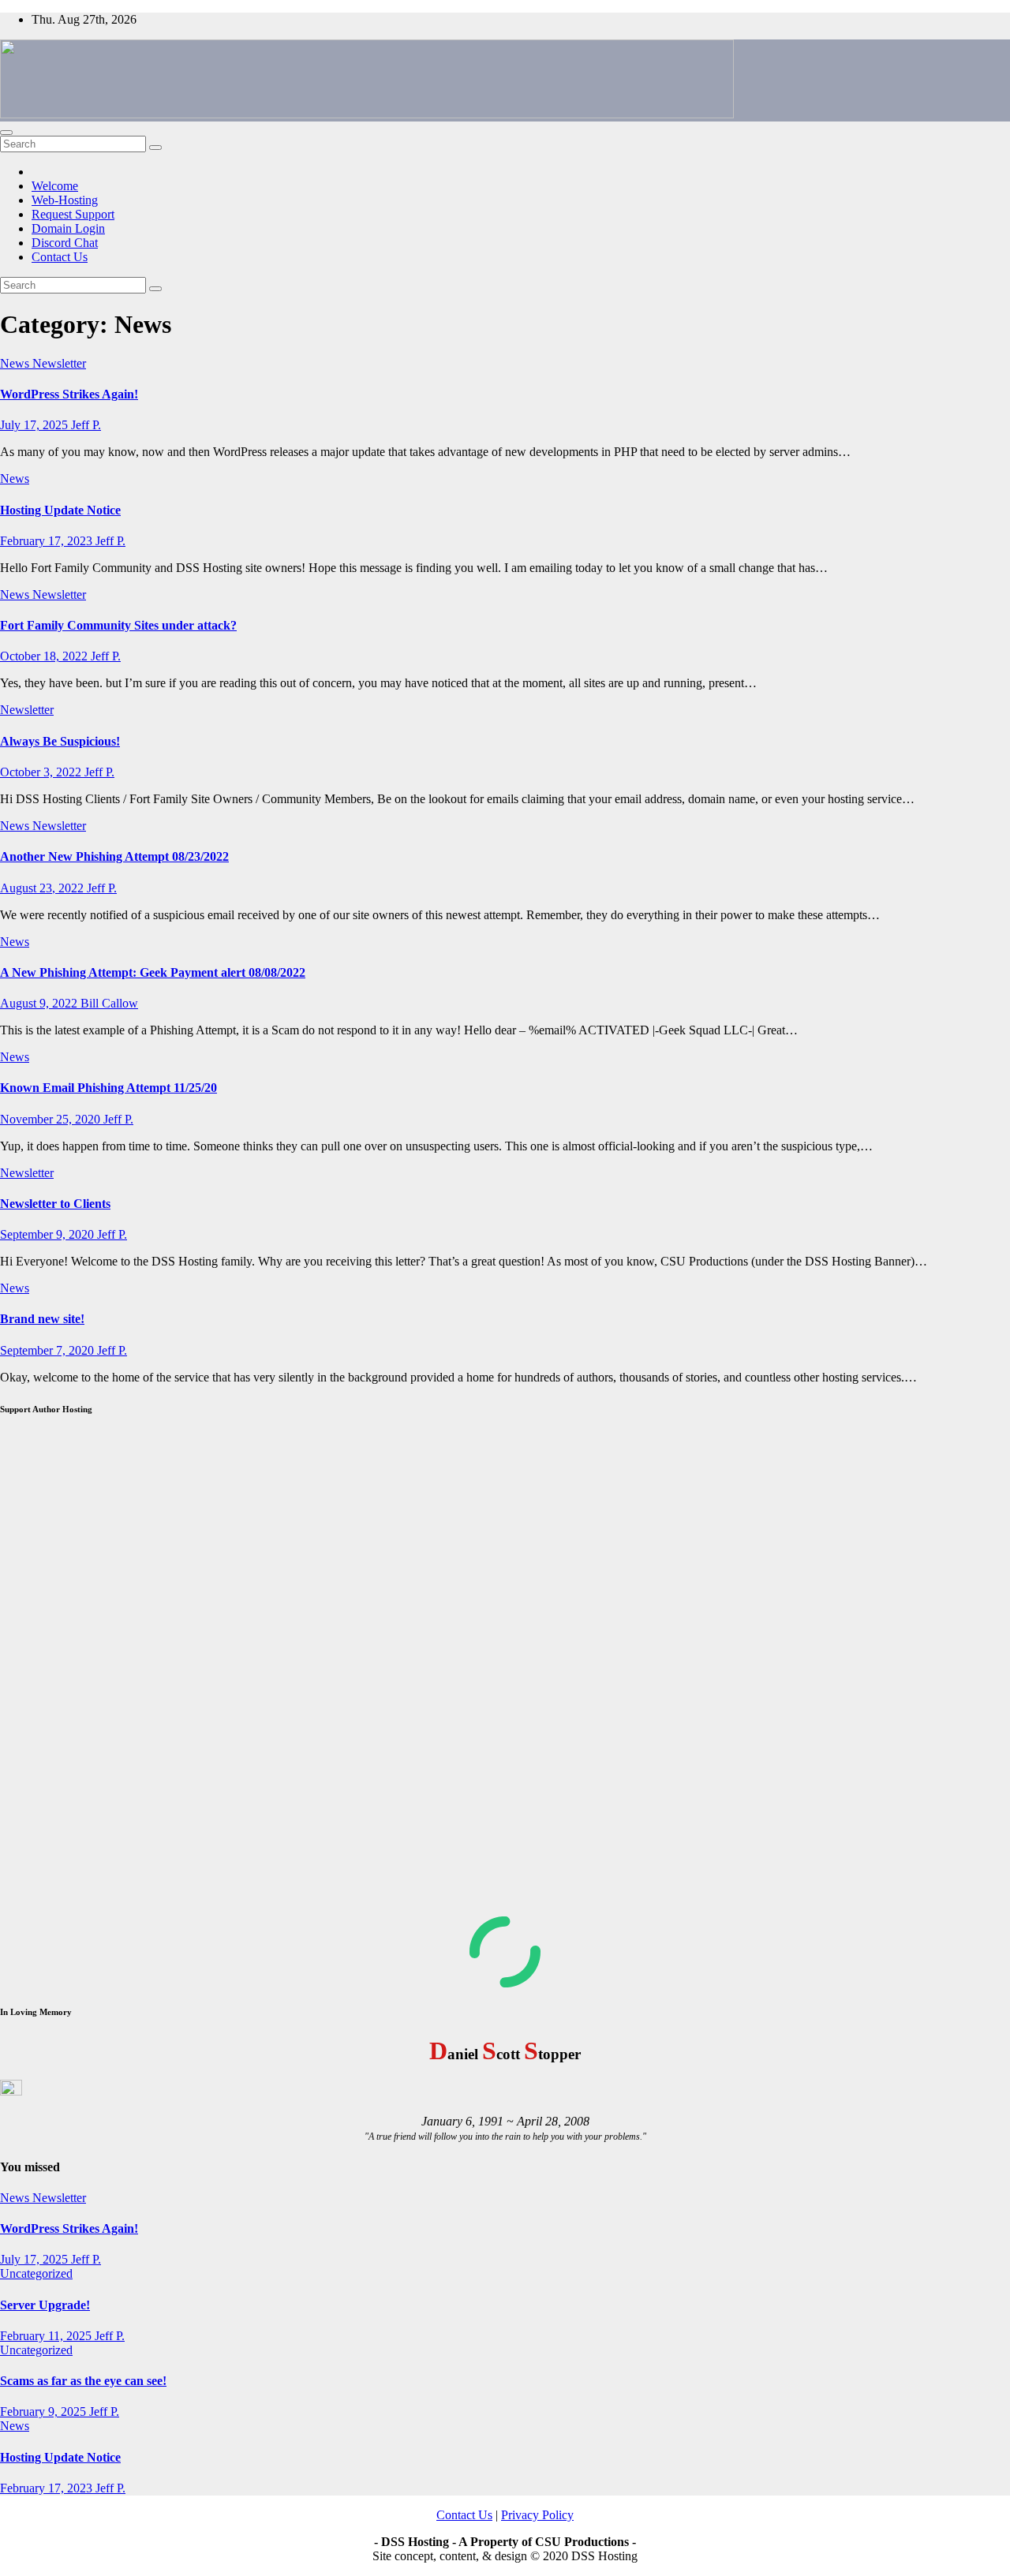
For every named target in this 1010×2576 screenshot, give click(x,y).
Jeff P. (86, 425)
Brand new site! (42, 1319)
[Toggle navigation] (6, 133)
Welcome (55, 186)
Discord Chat (65, 243)
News (16, 363)
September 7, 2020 (49, 1350)
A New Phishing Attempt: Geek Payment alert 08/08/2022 (153, 972)
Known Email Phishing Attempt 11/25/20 (108, 1088)
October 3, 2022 (42, 772)
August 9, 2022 (40, 1003)
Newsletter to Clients (55, 1204)
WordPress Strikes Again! (69, 394)
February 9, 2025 (45, 2411)
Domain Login (68, 228)
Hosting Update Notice (60, 510)
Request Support (73, 214)
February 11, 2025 (47, 2336)
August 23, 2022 (43, 888)
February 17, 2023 (48, 541)
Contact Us (60, 257)
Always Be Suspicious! (60, 741)
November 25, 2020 (52, 1119)
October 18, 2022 (45, 656)
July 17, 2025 (36, 425)
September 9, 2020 (49, 1234)
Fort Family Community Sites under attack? (118, 625)
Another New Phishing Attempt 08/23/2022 (114, 856)
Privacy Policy (537, 2515)
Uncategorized (36, 2273)
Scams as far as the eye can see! (83, 2381)
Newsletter (59, 363)
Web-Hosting (65, 200)
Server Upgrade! (45, 2305)
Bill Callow (109, 1003)
